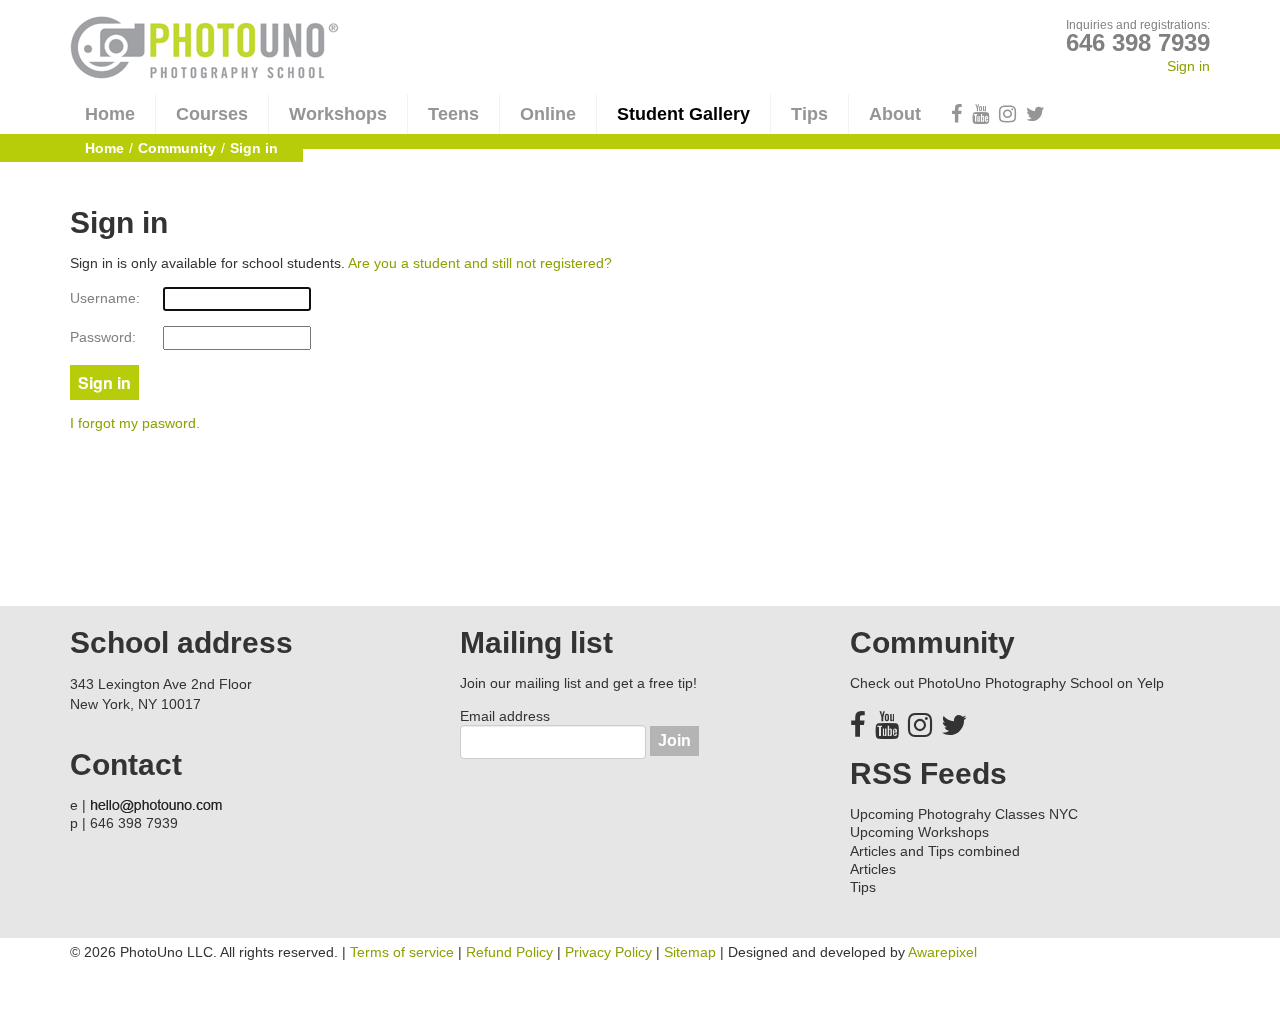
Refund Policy (509, 952)
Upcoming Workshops (919, 832)
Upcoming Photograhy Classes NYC (964, 814)
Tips (809, 114)
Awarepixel (942, 952)
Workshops (338, 114)
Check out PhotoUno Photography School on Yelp (1007, 683)
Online (548, 114)
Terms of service (402, 952)
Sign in (1188, 66)
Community (177, 148)
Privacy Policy (608, 952)
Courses (212, 114)
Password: (103, 337)
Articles (873, 869)
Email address (505, 716)
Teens (453, 114)
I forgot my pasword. (135, 423)
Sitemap (690, 952)
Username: (105, 298)
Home (110, 114)
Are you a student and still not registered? (480, 263)
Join (674, 740)
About (895, 114)
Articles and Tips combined (935, 851)
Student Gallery (683, 114)
